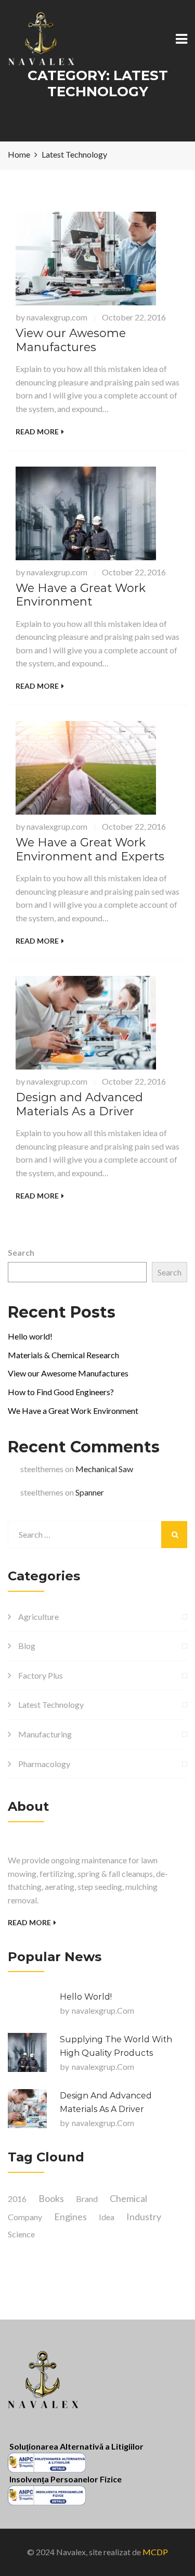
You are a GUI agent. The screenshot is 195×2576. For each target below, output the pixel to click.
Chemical (128, 2198)
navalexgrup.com (57, 317)
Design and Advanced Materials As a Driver (79, 1104)
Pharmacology (44, 1764)
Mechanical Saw (104, 1469)
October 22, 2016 (134, 317)
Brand (87, 2199)
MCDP (155, 2552)
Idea (107, 2217)
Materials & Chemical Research (63, 1355)
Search (21, 1252)
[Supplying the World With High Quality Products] (27, 2052)
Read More (37, 432)
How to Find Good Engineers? (61, 1392)
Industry (144, 2217)
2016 (17, 2199)
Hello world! (30, 1336)
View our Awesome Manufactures (71, 340)
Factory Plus (41, 1675)
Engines (70, 2217)
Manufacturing (45, 1734)
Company (25, 2217)
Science (21, 2234)
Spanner (90, 1492)
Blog (27, 1646)
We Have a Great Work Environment (81, 595)
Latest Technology (51, 1704)
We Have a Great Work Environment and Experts (90, 849)
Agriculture (38, 1617)
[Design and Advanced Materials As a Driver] (27, 2109)
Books (51, 2198)
